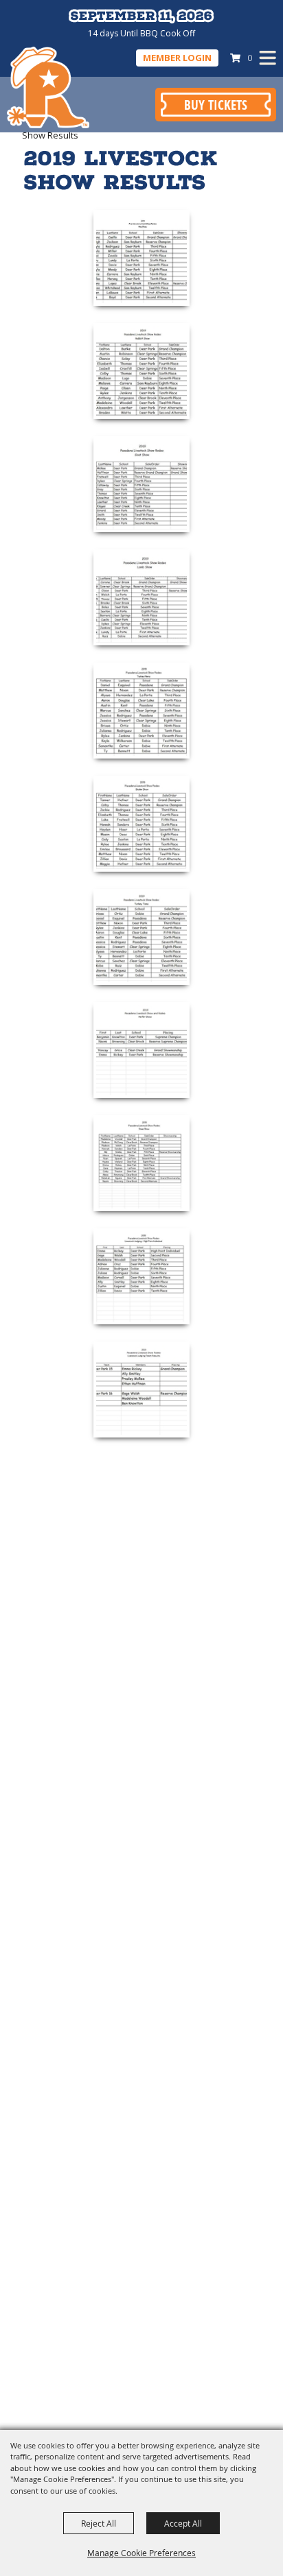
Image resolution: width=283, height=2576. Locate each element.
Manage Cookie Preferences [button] (141, 2553)
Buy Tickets (216, 105)
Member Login (177, 58)
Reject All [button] (99, 2523)
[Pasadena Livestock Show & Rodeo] (48, 87)
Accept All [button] (183, 2523)
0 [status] (250, 58)
